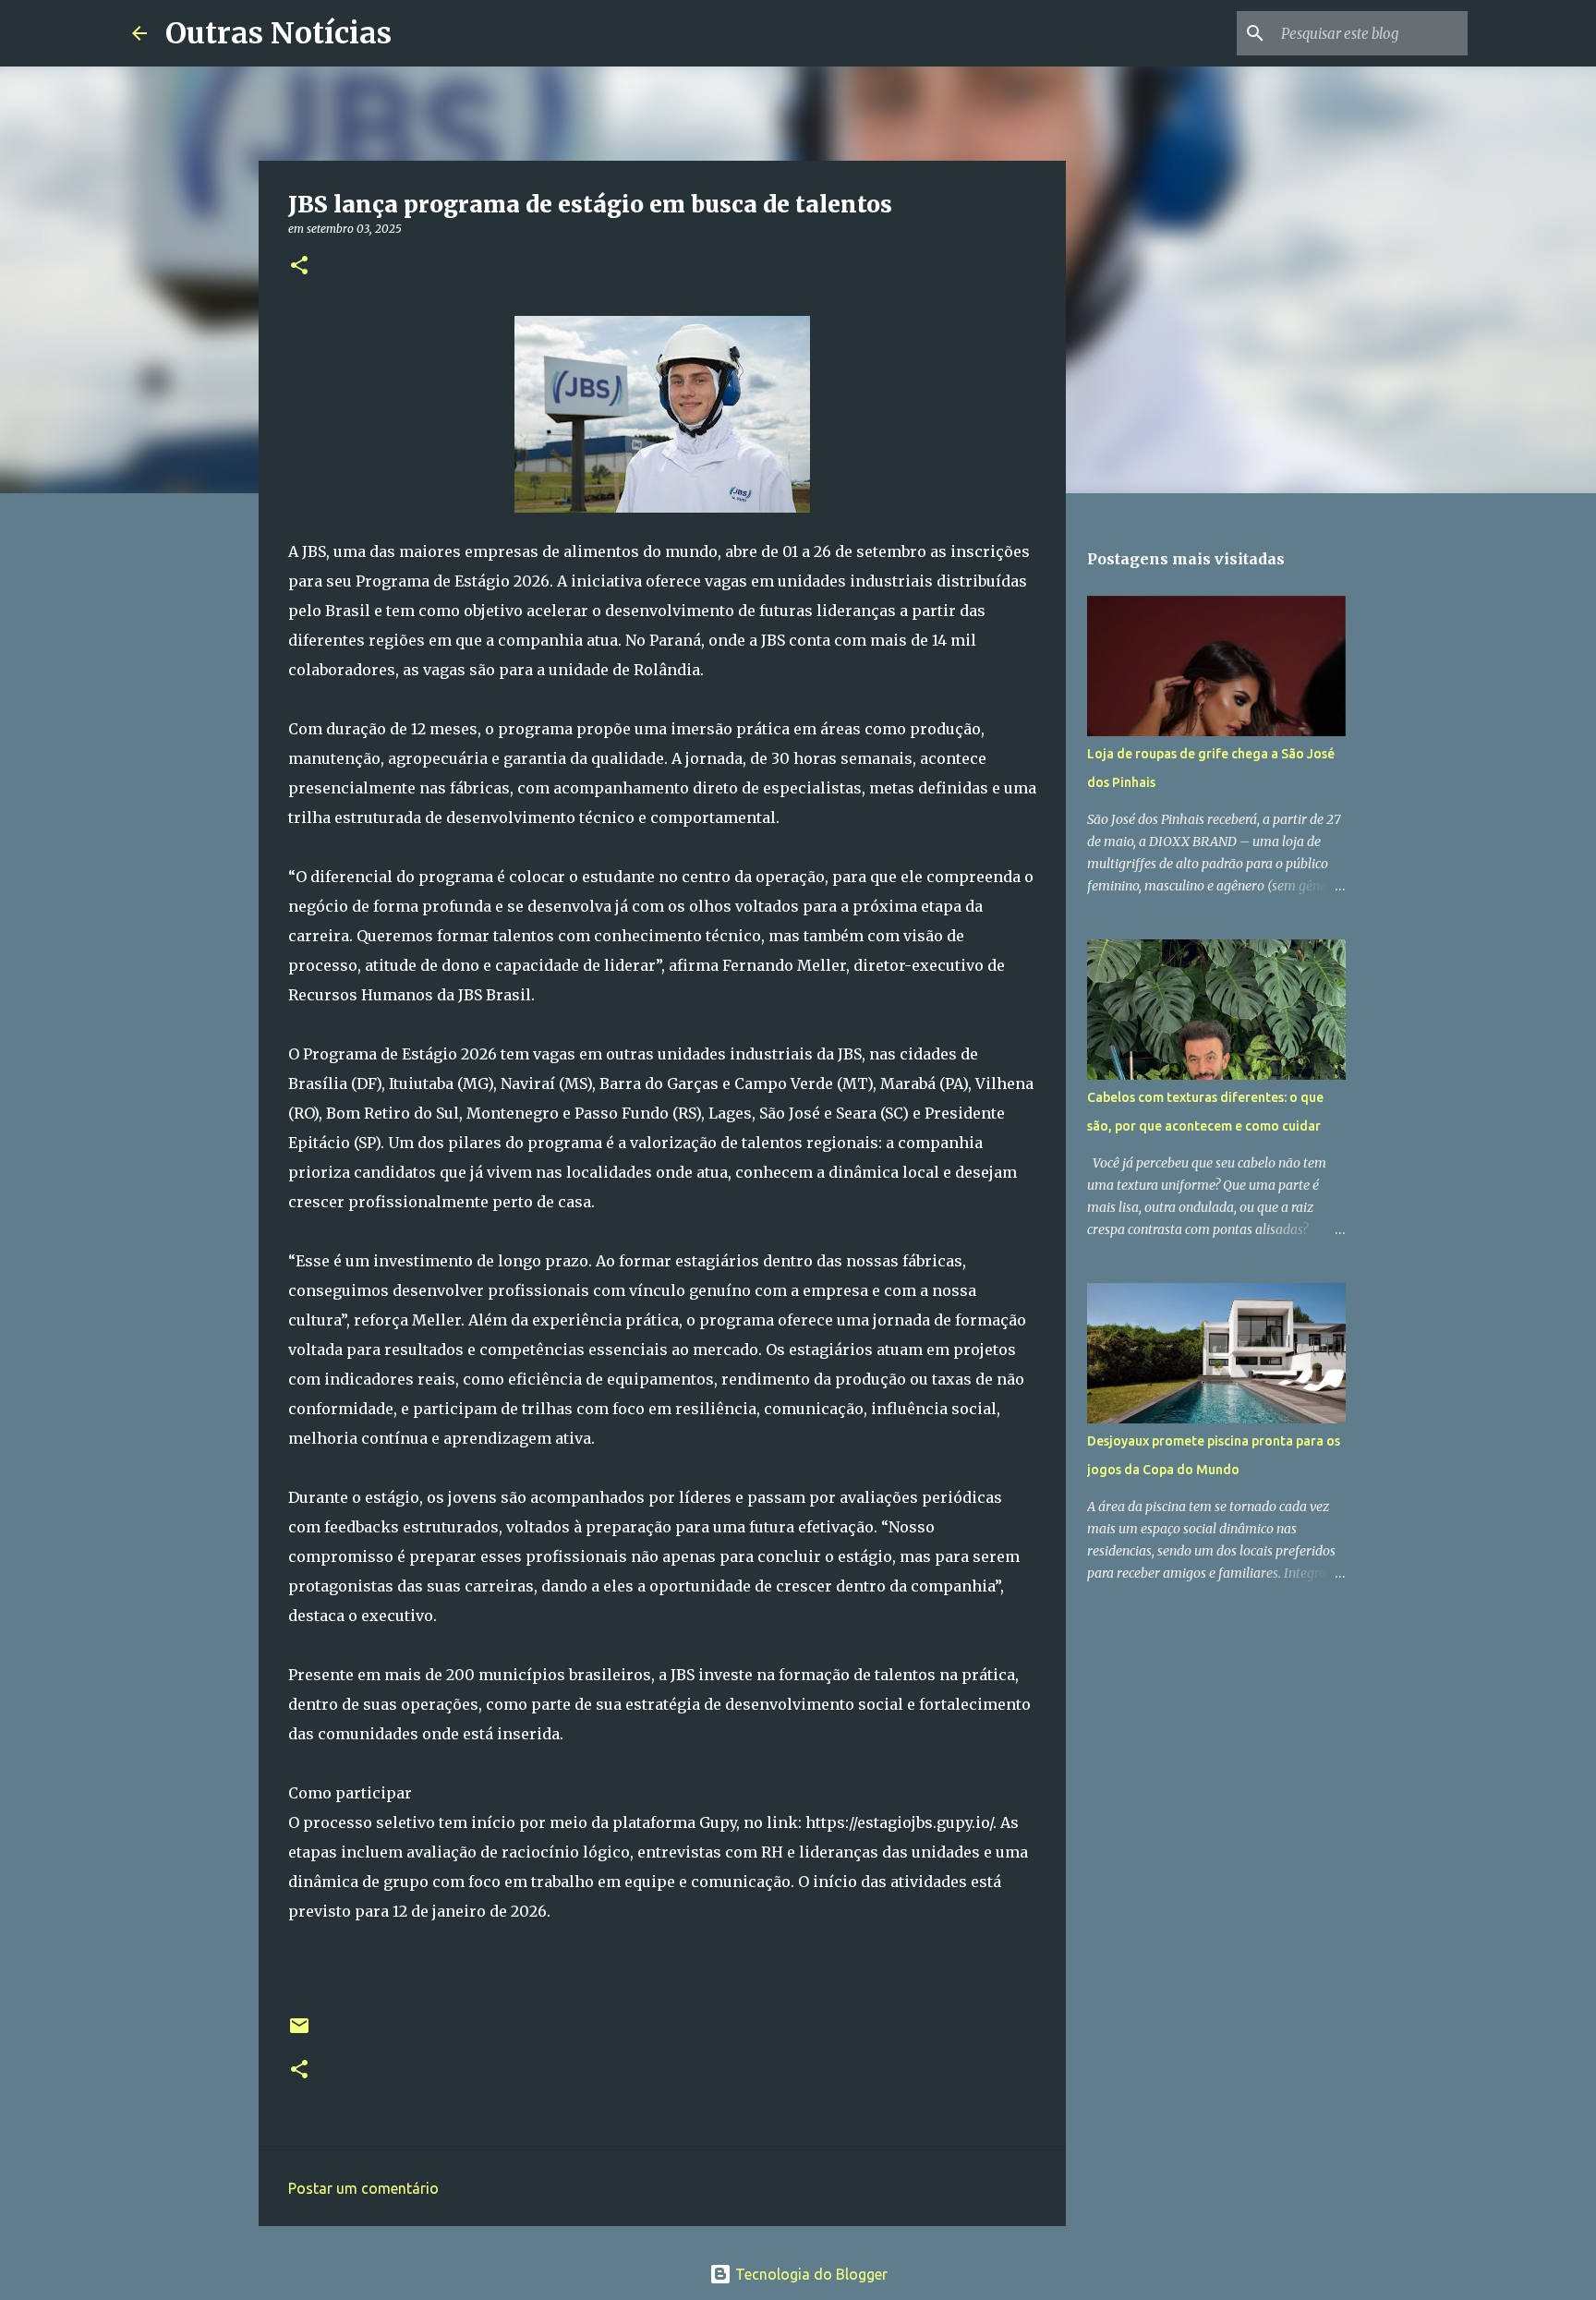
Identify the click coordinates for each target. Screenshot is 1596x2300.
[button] (299, 266)
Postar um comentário (363, 2188)
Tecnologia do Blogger (810, 2274)
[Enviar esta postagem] (299, 2033)
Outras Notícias (278, 33)
